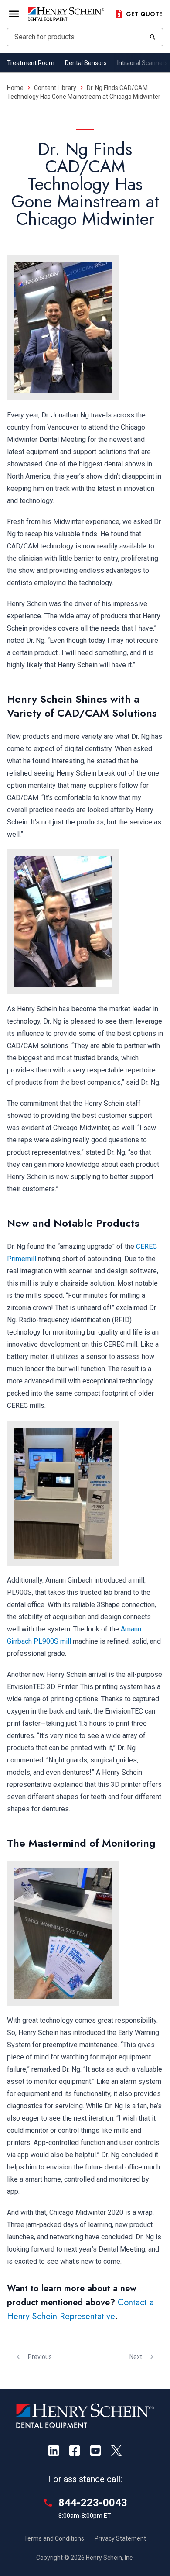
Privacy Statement (120, 2538)
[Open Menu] (14, 14)
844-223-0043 (93, 2503)
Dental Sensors (86, 63)
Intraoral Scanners (143, 63)
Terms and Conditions (54, 2538)
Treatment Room (31, 63)
